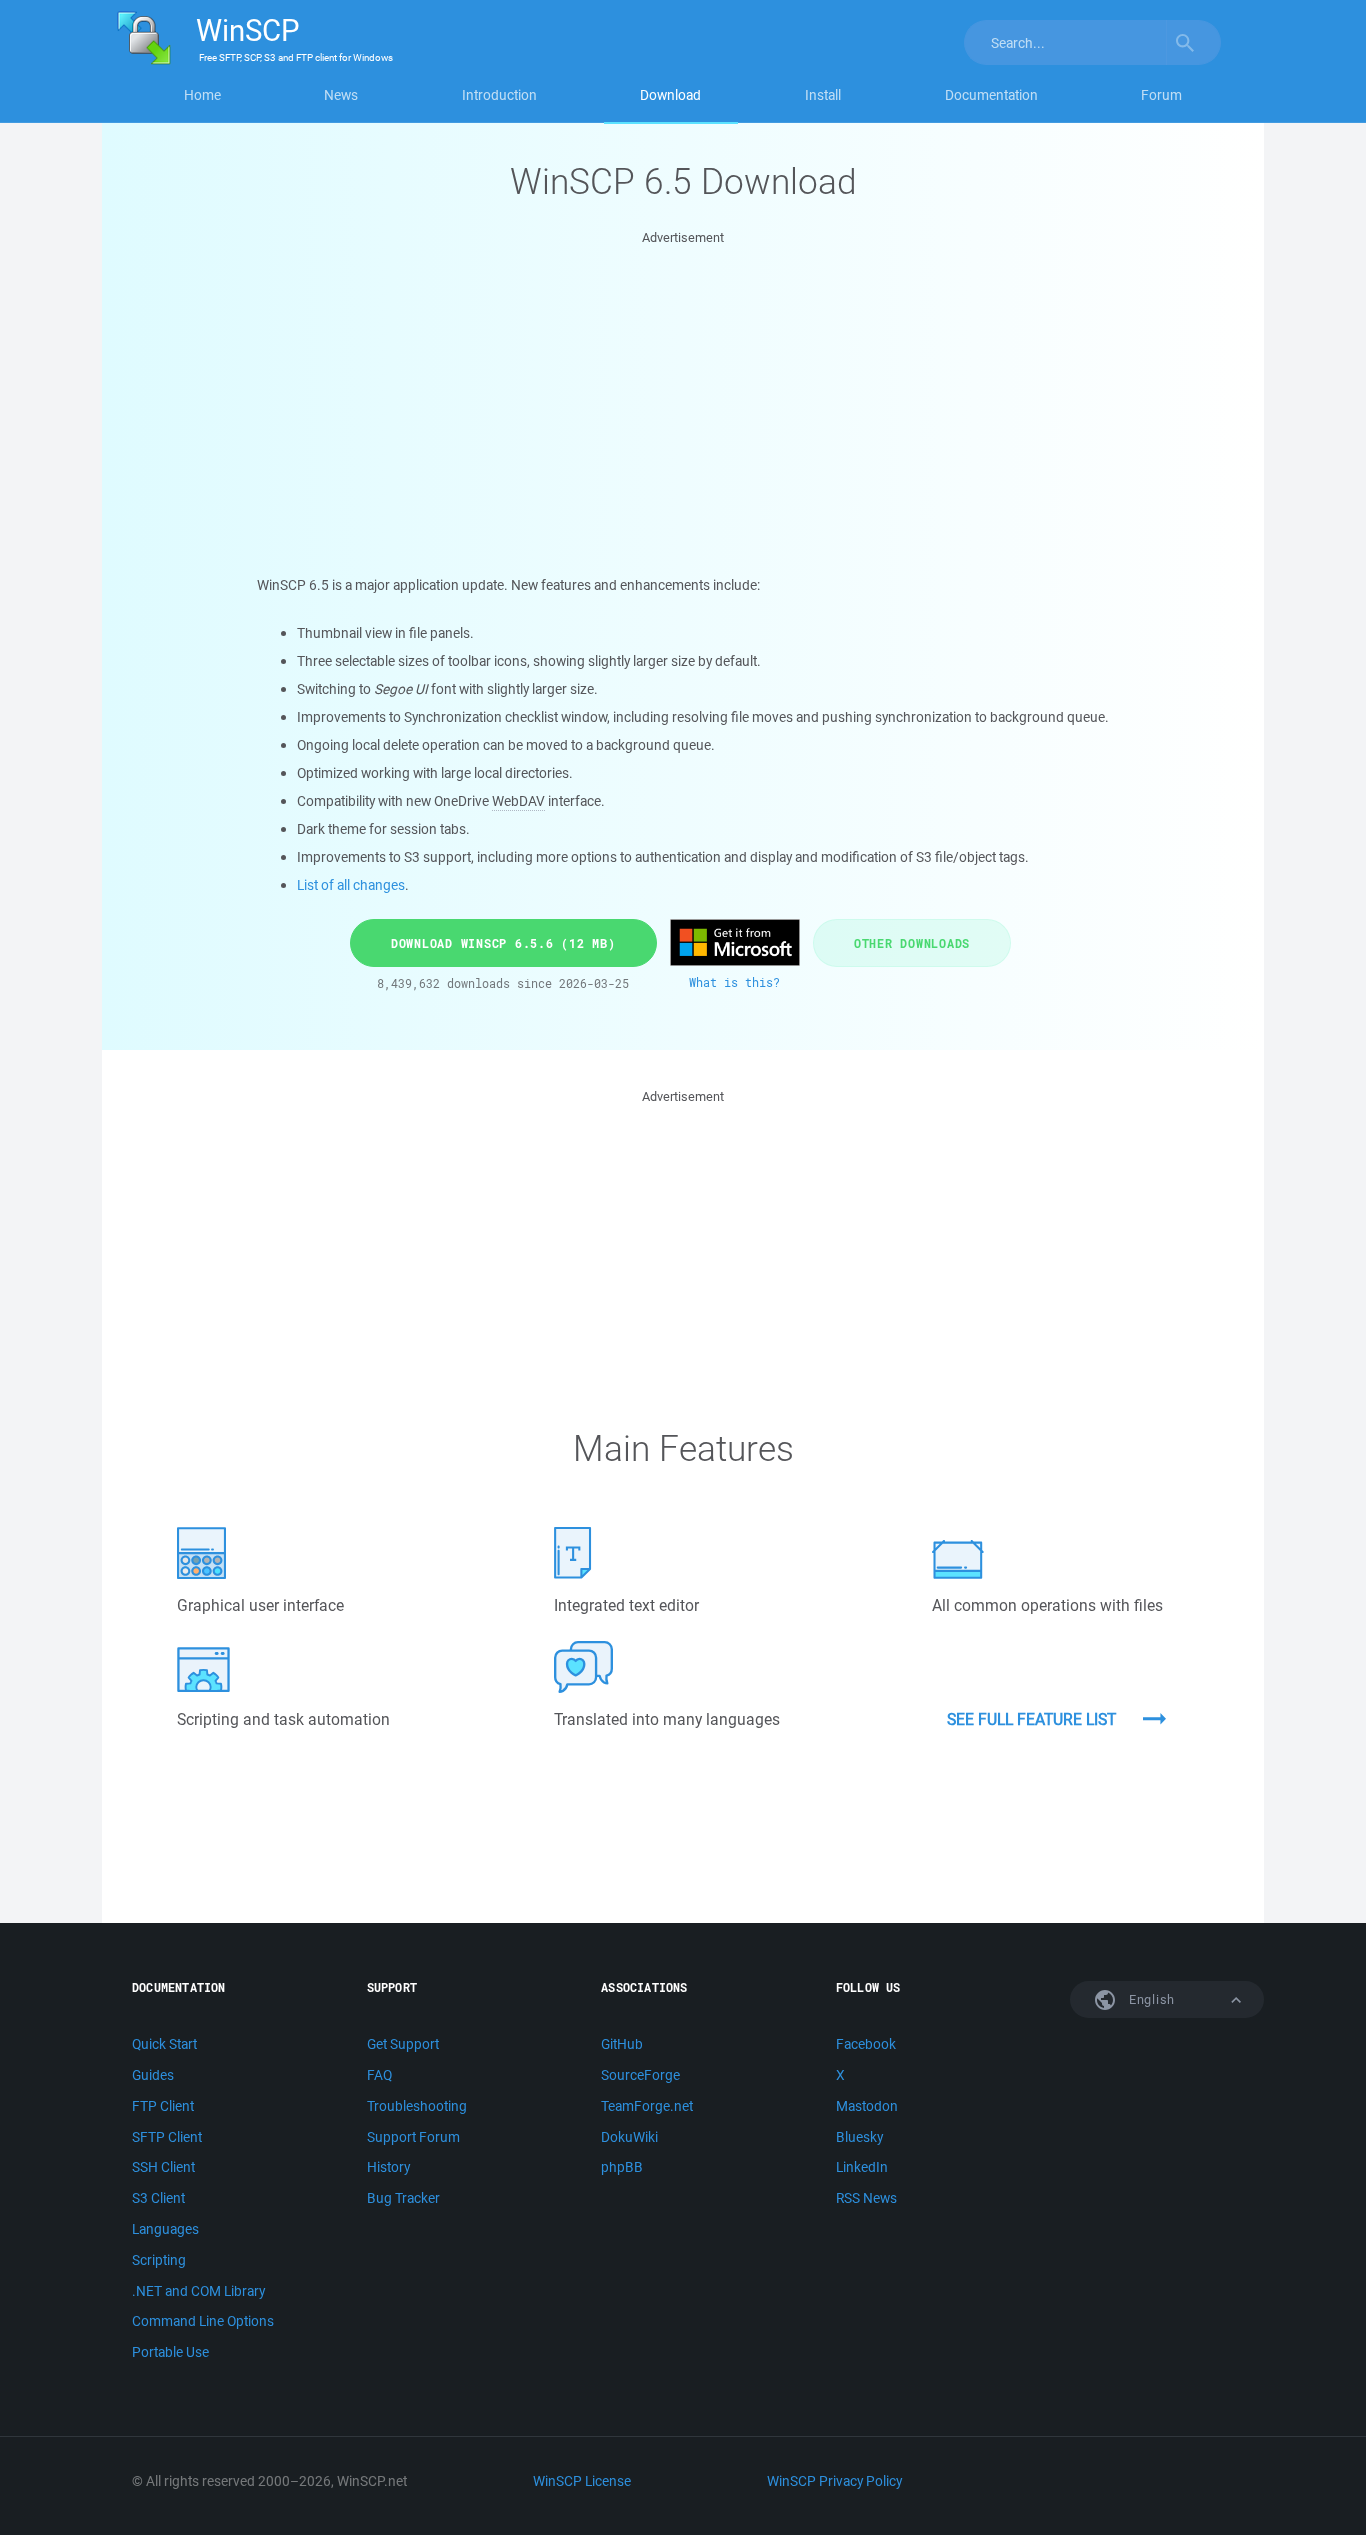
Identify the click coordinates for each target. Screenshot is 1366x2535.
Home (202, 95)
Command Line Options (203, 2321)
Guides (153, 2075)
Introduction (499, 95)
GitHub (622, 2044)
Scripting (159, 2260)
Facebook (866, 2044)
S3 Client (158, 2198)
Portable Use (170, 2352)
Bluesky (859, 2137)
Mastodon (867, 2106)
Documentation (991, 95)
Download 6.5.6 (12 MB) (503, 943)
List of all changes (351, 885)
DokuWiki (629, 2137)
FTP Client (163, 2106)
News (341, 95)
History (388, 2167)
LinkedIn (862, 2167)
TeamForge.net (647, 2106)
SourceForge (640, 2075)
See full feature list (1031, 1719)
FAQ (379, 2075)
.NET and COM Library (198, 2291)
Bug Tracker (403, 2198)
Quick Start (164, 2044)
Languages (165, 2229)
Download (670, 95)
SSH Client (163, 2167)
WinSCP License (582, 2481)
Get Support (403, 2044)
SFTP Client (167, 2137)
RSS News (866, 2198)
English (1150, 1999)
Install (823, 95)
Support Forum (413, 2137)
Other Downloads (912, 943)
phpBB (622, 2167)
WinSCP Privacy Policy (834, 2481)
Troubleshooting (417, 2106)
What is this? (734, 982)
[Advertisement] (683, 389)
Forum (1161, 95)
